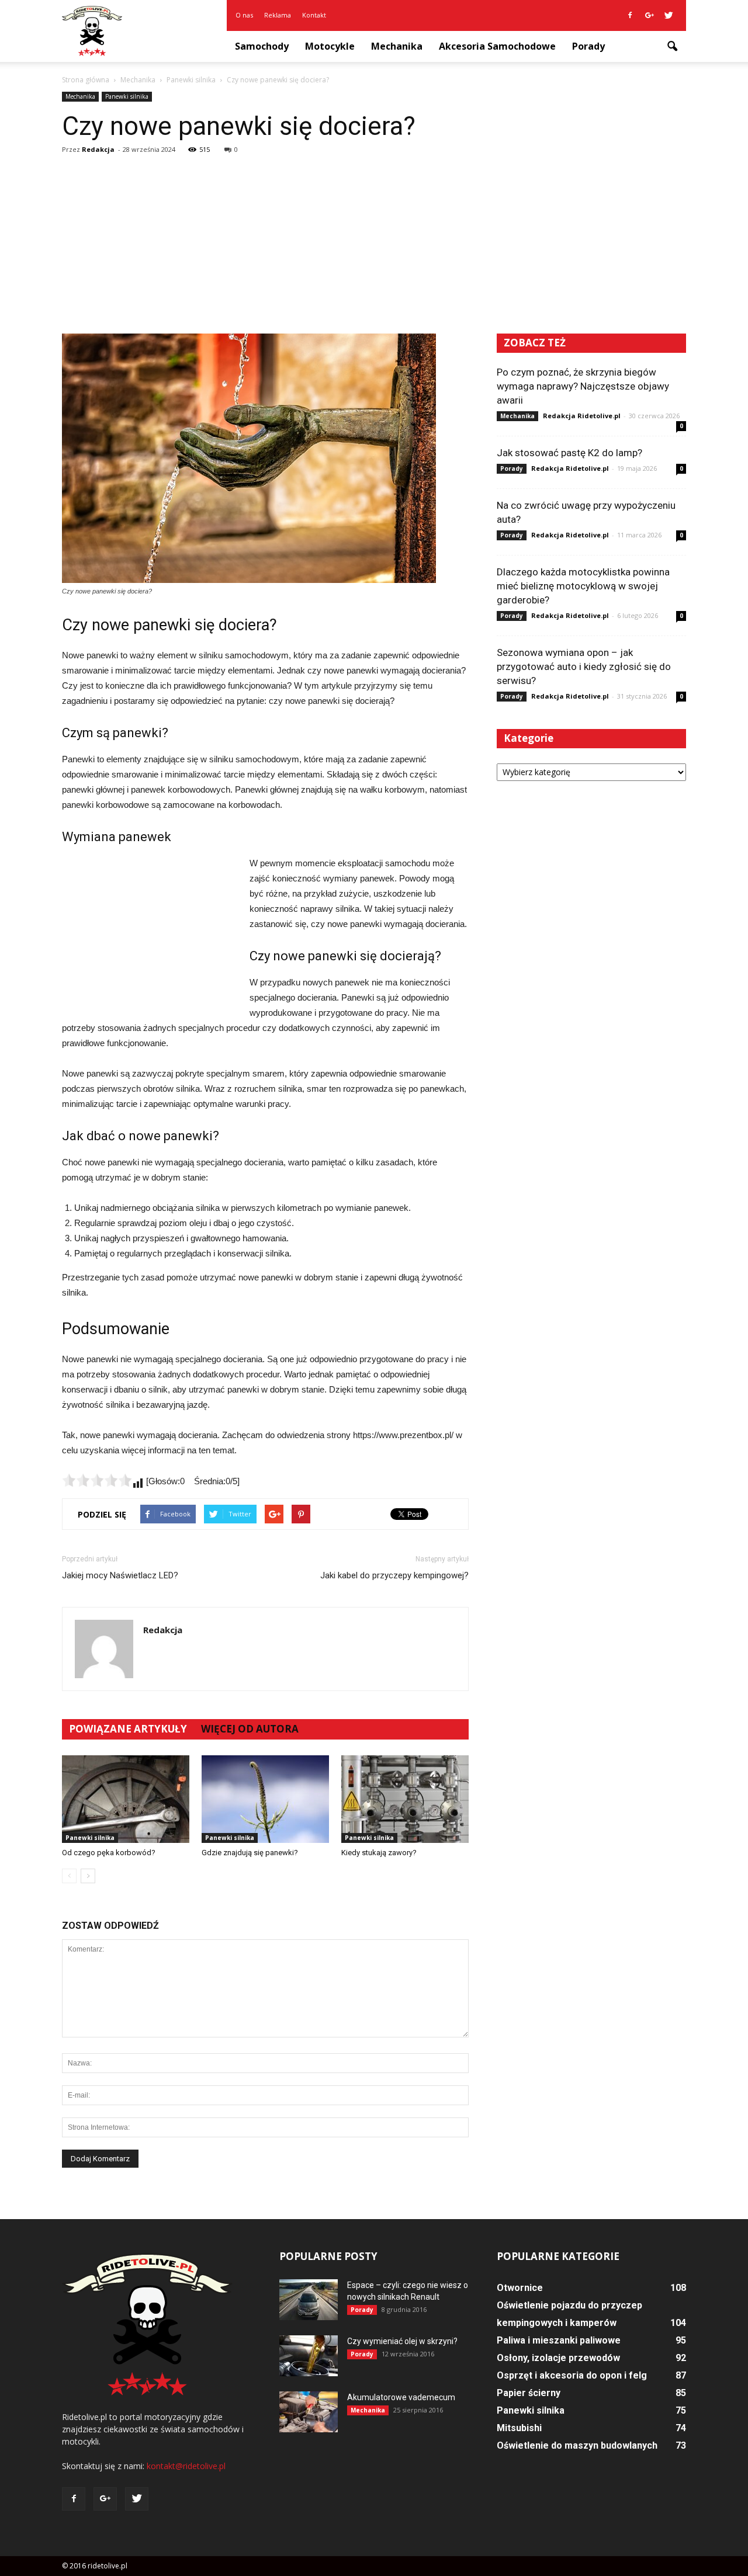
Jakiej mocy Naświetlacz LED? (120, 1575)
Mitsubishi (519, 2428)
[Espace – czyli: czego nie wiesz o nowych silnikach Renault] (309, 2300)
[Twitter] (669, 15)
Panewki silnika (127, 96)
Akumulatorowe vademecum (401, 2397)
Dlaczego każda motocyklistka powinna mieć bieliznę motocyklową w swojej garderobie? (583, 586)
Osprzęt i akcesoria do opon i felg (572, 2375)
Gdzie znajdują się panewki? (250, 1853)
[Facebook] (630, 15)
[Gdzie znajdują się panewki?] (265, 1799)
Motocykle (330, 46)
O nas (244, 15)
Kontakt (314, 15)
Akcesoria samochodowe (497, 46)
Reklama (278, 15)
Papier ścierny (529, 2393)
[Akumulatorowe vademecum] (309, 2412)
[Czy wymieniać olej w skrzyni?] (309, 2356)
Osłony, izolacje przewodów (558, 2358)
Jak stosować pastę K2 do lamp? (569, 453)
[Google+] (649, 15)
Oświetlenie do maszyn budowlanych (577, 2445)
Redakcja (98, 149)
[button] (672, 47)
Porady (588, 46)
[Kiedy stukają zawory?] (405, 1799)
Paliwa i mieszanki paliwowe (559, 2340)
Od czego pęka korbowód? (109, 1853)
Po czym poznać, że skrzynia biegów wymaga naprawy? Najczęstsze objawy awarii (583, 386)
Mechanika (397, 46)
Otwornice (520, 2288)
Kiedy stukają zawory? (379, 1853)
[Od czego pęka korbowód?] (126, 1799)
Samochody (262, 46)
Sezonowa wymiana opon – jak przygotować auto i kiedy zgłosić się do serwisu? (584, 666)
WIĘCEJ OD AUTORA (250, 1729)
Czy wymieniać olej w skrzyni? (402, 2341)
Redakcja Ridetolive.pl (582, 416)
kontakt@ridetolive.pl (186, 2466)
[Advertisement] (374, 246)
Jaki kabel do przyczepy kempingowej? (394, 1575)
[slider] (97, 1480)
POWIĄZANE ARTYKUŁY (128, 1729)
